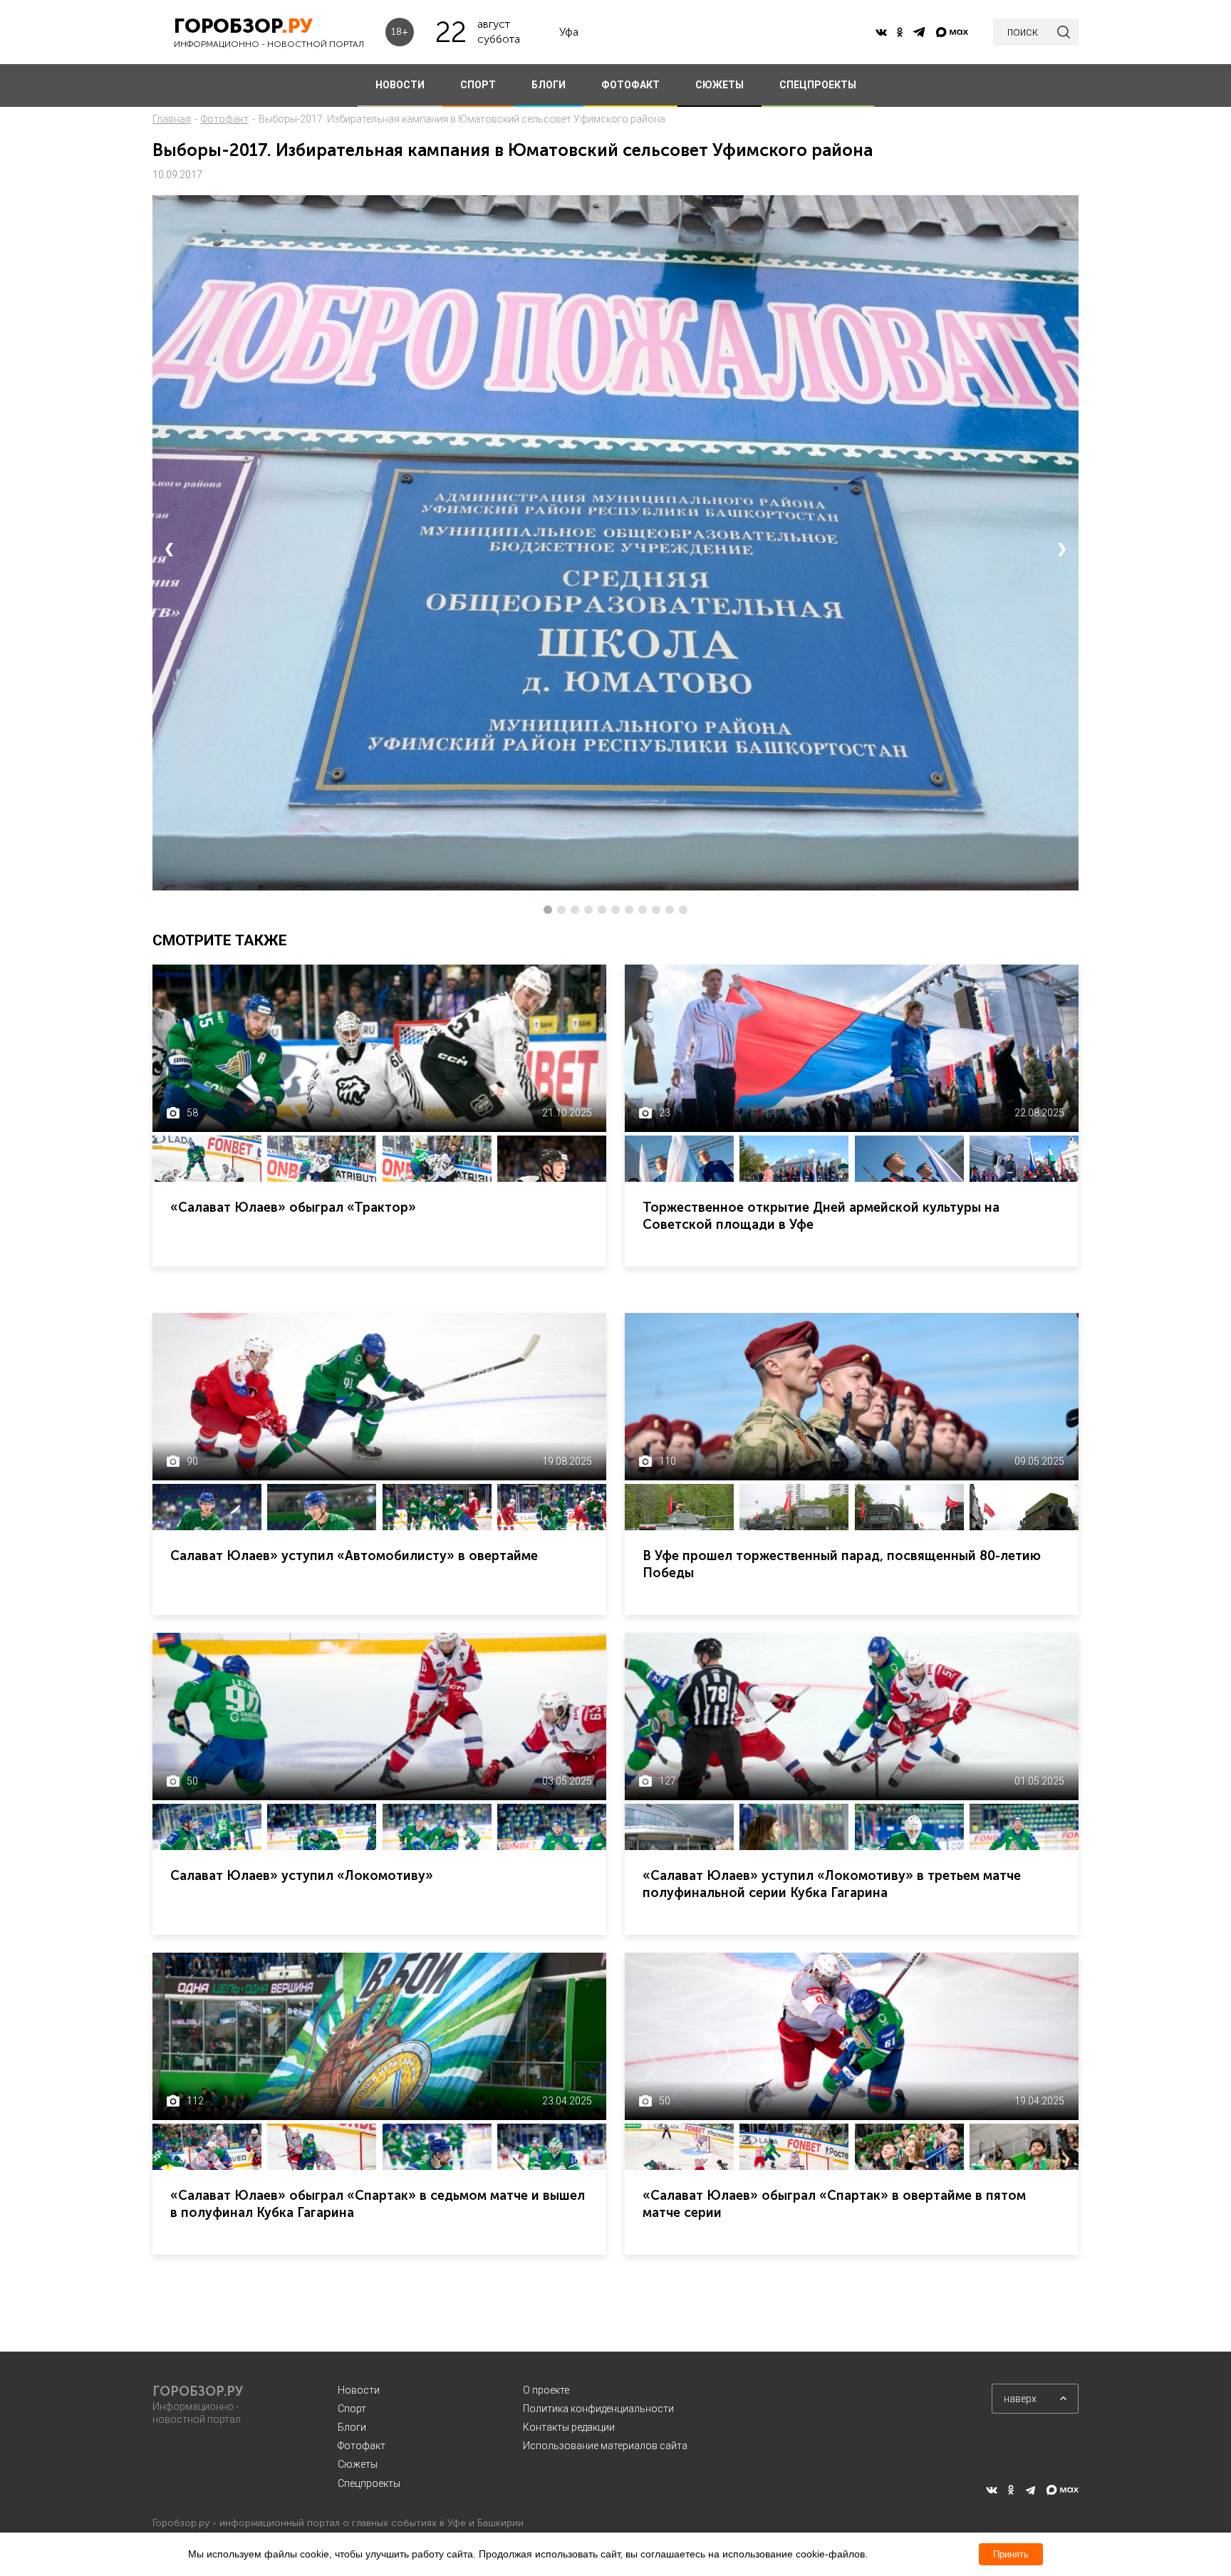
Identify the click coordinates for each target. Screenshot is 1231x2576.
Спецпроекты (369, 2483)
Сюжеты (358, 2464)
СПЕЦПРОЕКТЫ (818, 85)
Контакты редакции (569, 2427)
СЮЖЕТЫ (720, 85)
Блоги (352, 2427)
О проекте (546, 2390)
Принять (1011, 2554)
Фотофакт (225, 119)
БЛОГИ (549, 85)
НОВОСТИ (400, 85)
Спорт (352, 2409)
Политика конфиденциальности (598, 2409)
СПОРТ (478, 85)
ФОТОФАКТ (630, 85)
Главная (172, 119)
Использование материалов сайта (605, 2446)
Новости (359, 2390)
